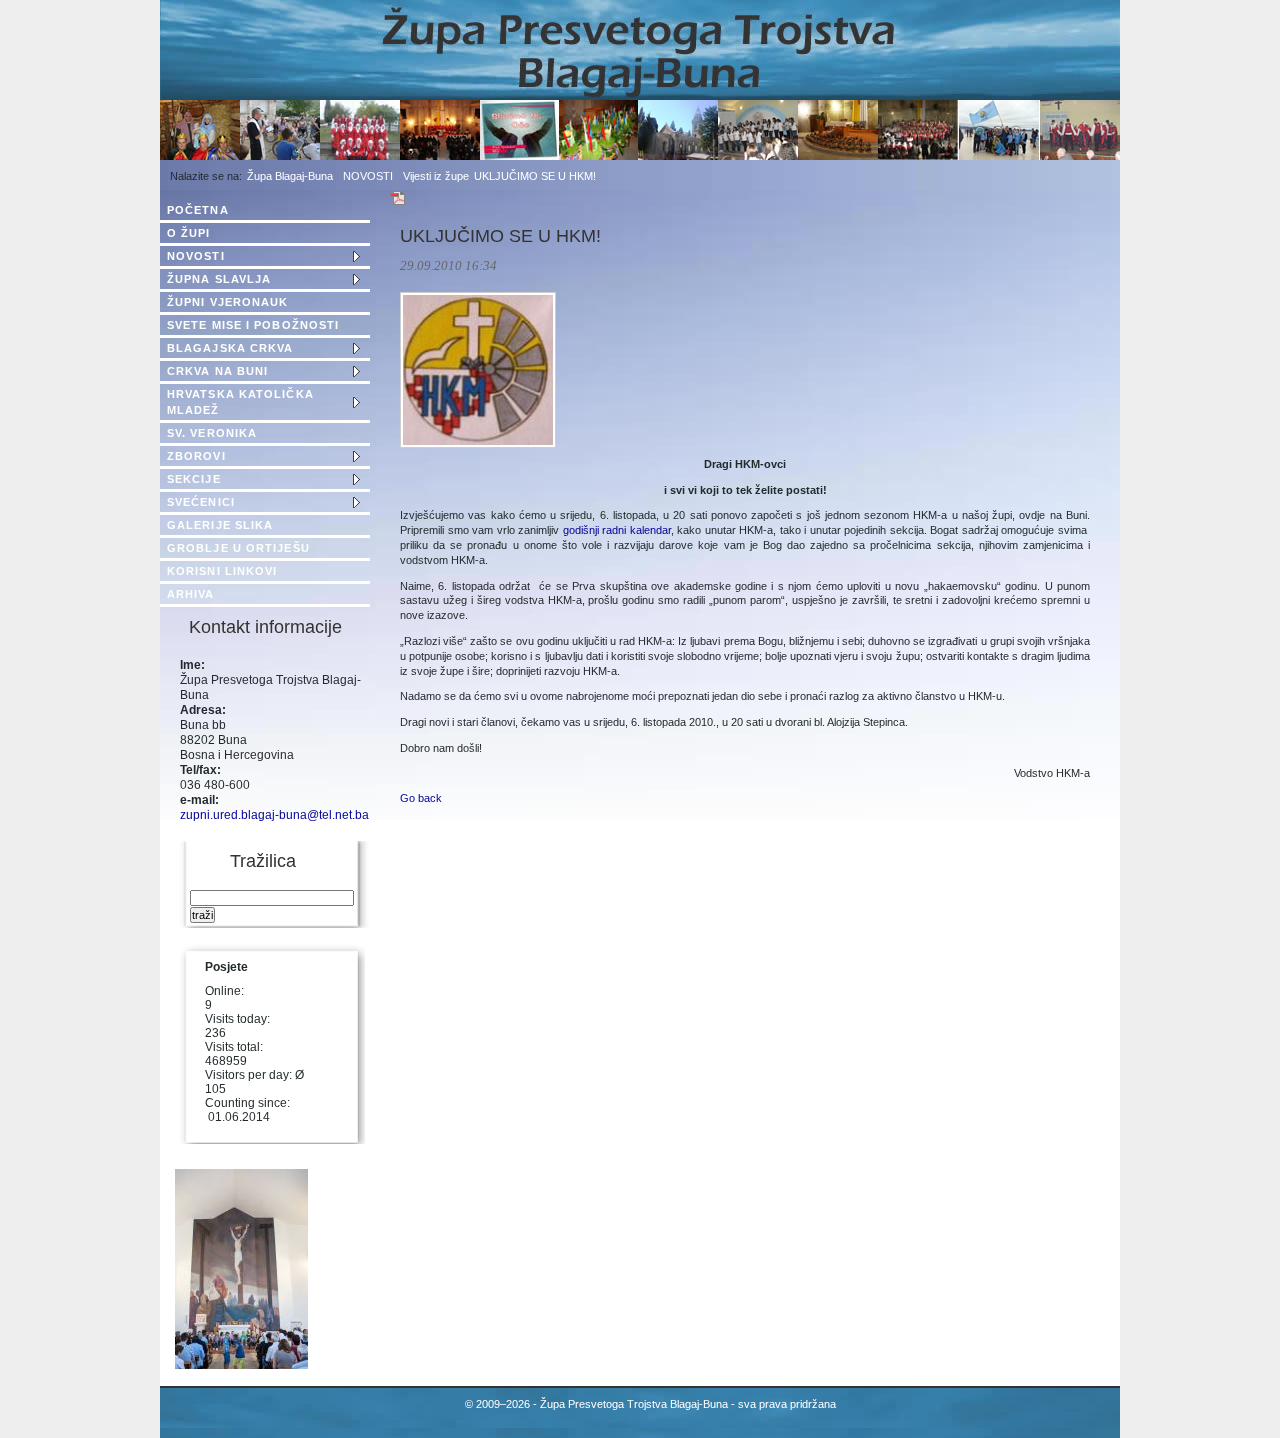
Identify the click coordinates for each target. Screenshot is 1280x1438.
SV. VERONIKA (212, 433)
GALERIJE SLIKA (220, 525)
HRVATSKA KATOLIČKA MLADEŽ (240, 402)
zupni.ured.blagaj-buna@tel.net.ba (274, 815)
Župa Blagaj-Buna (290, 176)
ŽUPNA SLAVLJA (219, 279)
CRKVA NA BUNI (217, 371)
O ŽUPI (189, 233)
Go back (421, 798)
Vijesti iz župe (436, 176)
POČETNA (198, 210)
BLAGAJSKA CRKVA (230, 348)
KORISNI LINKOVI (222, 571)
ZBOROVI (196, 456)
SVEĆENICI (201, 502)
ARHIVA (191, 594)
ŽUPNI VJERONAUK (228, 302)
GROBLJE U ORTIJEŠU (238, 548)
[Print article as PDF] (398, 202)
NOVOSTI (368, 176)
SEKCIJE (194, 479)
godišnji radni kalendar (617, 530)
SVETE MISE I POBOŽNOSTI (253, 325)
